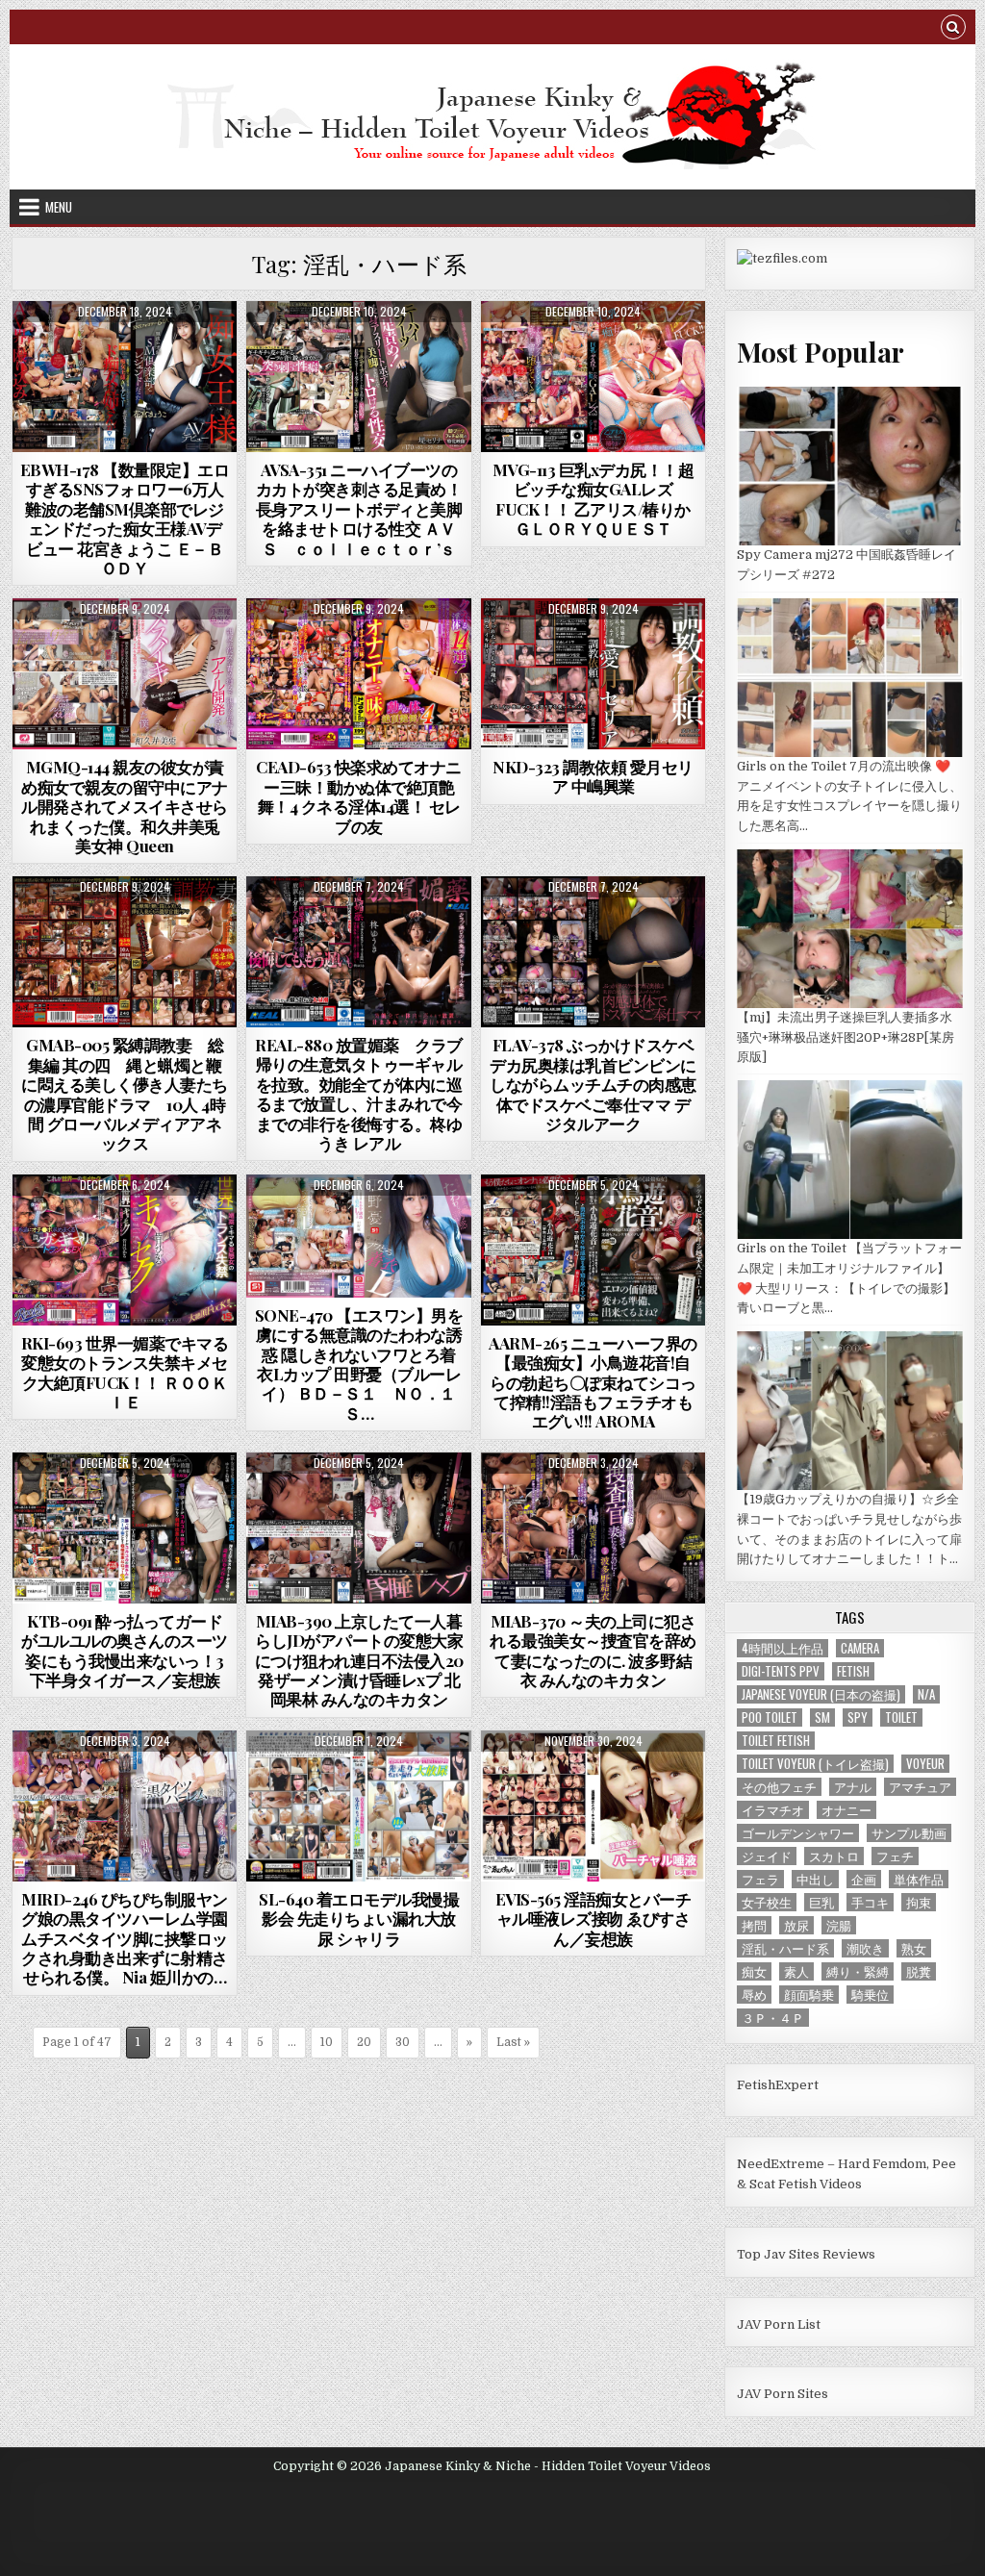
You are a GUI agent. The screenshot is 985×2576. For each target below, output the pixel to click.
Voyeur (925, 1764)
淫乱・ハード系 (785, 1948)
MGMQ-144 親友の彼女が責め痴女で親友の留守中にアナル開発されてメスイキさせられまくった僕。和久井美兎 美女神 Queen (125, 806)
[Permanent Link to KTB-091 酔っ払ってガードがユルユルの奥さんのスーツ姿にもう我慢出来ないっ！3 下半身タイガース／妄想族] (125, 1528)
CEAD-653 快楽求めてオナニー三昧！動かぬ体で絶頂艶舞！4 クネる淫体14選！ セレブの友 (359, 796)
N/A (926, 1694)
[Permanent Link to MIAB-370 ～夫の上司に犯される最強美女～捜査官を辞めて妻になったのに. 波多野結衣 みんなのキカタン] (594, 1528)
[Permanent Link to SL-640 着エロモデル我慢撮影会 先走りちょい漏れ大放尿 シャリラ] (359, 1806)
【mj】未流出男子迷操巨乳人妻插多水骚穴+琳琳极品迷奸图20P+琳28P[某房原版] (846, 1037)
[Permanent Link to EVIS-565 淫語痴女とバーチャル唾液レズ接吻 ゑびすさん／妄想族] (594, 1806)
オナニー (846, 1810)
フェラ (760, 1879)
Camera (860, 1648)
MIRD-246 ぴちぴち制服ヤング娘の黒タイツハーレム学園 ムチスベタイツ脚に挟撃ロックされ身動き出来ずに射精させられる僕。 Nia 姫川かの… (132, 1938)
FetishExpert (778, 2085)
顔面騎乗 (809, 1995)
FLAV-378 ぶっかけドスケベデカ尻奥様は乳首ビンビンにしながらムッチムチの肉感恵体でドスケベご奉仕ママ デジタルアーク (593, 1084)
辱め (754, 1995)
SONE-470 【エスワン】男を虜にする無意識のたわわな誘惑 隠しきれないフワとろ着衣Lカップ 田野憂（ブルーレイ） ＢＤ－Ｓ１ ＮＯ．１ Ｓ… (364, 1364)
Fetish (853, 1671)
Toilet (901, 1717)
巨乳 (821, 1902)
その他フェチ (779, 1787)
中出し (815, 1879)
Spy (858, 1717)
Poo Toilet (770, 1717)
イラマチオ (773, 1810)
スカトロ (834, 1856)
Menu (59, 207)
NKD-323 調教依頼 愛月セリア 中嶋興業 (593, 776)
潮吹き (865, 1948)
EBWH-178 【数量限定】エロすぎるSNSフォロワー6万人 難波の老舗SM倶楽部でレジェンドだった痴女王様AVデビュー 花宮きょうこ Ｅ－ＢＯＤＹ (125, 518)
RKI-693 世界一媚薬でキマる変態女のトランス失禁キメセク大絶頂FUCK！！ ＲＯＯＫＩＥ (125, 1372)
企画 (864, 1879)
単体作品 (919, 1879)
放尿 (796, 1925)
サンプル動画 (909, 1833)
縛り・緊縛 (858, 1971)
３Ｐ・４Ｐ (773, 2018)
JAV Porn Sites (783, 2394)
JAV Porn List (779, 2324)
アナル (853, 1787)
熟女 (914, 1948)
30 (403, 2042)
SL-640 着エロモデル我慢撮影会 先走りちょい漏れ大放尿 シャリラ (359, 1919)
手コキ (870, 1902)
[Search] (953, 29)
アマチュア (920, 1787)
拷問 (754, 1925)
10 (327, 2042)
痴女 (754, 1971)
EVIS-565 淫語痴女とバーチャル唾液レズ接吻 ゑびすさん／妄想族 (594, 1919)
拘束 (919, 1902)
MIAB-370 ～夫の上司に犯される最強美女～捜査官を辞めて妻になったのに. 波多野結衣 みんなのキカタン (593, 1650)
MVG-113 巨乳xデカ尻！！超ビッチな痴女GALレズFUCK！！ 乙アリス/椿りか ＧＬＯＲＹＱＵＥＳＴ (594, 499)
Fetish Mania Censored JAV (125, 348)
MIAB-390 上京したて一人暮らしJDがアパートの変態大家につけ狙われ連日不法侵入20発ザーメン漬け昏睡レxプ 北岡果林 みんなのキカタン (359, 1660)
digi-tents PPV (781, 1671)
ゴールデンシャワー (798, 1833)
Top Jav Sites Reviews (806, 2254)
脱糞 (919, 1971)
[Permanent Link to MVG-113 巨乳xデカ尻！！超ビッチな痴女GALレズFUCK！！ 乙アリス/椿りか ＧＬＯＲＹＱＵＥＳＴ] (594, 377)
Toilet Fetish (776, 1741)
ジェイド (767, 1856)
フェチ (895, 1856)
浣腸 (839, 1925)
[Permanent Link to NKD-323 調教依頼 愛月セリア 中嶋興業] (594, 674)
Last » (513, 2042)
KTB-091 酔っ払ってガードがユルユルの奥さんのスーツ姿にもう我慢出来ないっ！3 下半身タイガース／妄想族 (125, 1650)
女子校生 (767, 1902)
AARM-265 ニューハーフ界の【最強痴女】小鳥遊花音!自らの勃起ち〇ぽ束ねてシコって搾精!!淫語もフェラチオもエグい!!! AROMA (593, 1382)
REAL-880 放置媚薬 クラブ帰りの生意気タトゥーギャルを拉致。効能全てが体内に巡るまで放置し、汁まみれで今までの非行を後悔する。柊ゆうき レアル (359, 1094)
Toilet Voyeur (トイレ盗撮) (815, 1764)
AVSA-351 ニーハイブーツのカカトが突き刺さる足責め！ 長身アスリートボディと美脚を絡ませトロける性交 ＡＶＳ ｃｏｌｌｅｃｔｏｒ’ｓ (367, 509)
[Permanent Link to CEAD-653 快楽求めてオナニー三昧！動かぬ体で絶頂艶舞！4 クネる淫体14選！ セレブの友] (359, 674)
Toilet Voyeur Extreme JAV (359, 1777)
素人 (796, 1971)
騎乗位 (870, 1995)
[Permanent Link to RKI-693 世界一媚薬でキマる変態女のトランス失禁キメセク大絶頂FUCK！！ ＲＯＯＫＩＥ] (125, 1250)
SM (822, 1717)
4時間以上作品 (783, 1648)
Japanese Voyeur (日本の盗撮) (821, 1694)
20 (364, 2042)
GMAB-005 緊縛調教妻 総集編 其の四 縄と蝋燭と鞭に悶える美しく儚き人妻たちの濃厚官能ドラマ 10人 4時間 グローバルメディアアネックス (125, 1094)
